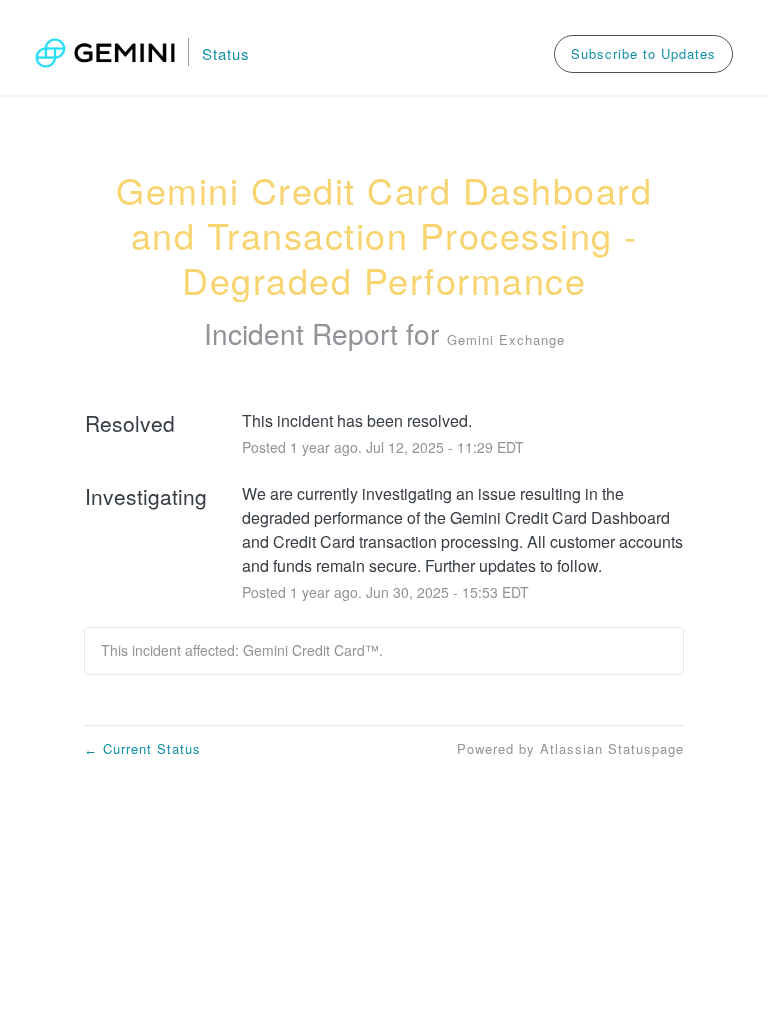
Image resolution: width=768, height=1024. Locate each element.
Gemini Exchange (506, 339)
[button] (643, 53)
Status (226, 53)
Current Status (142, 748)
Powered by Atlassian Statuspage (570, 748)
